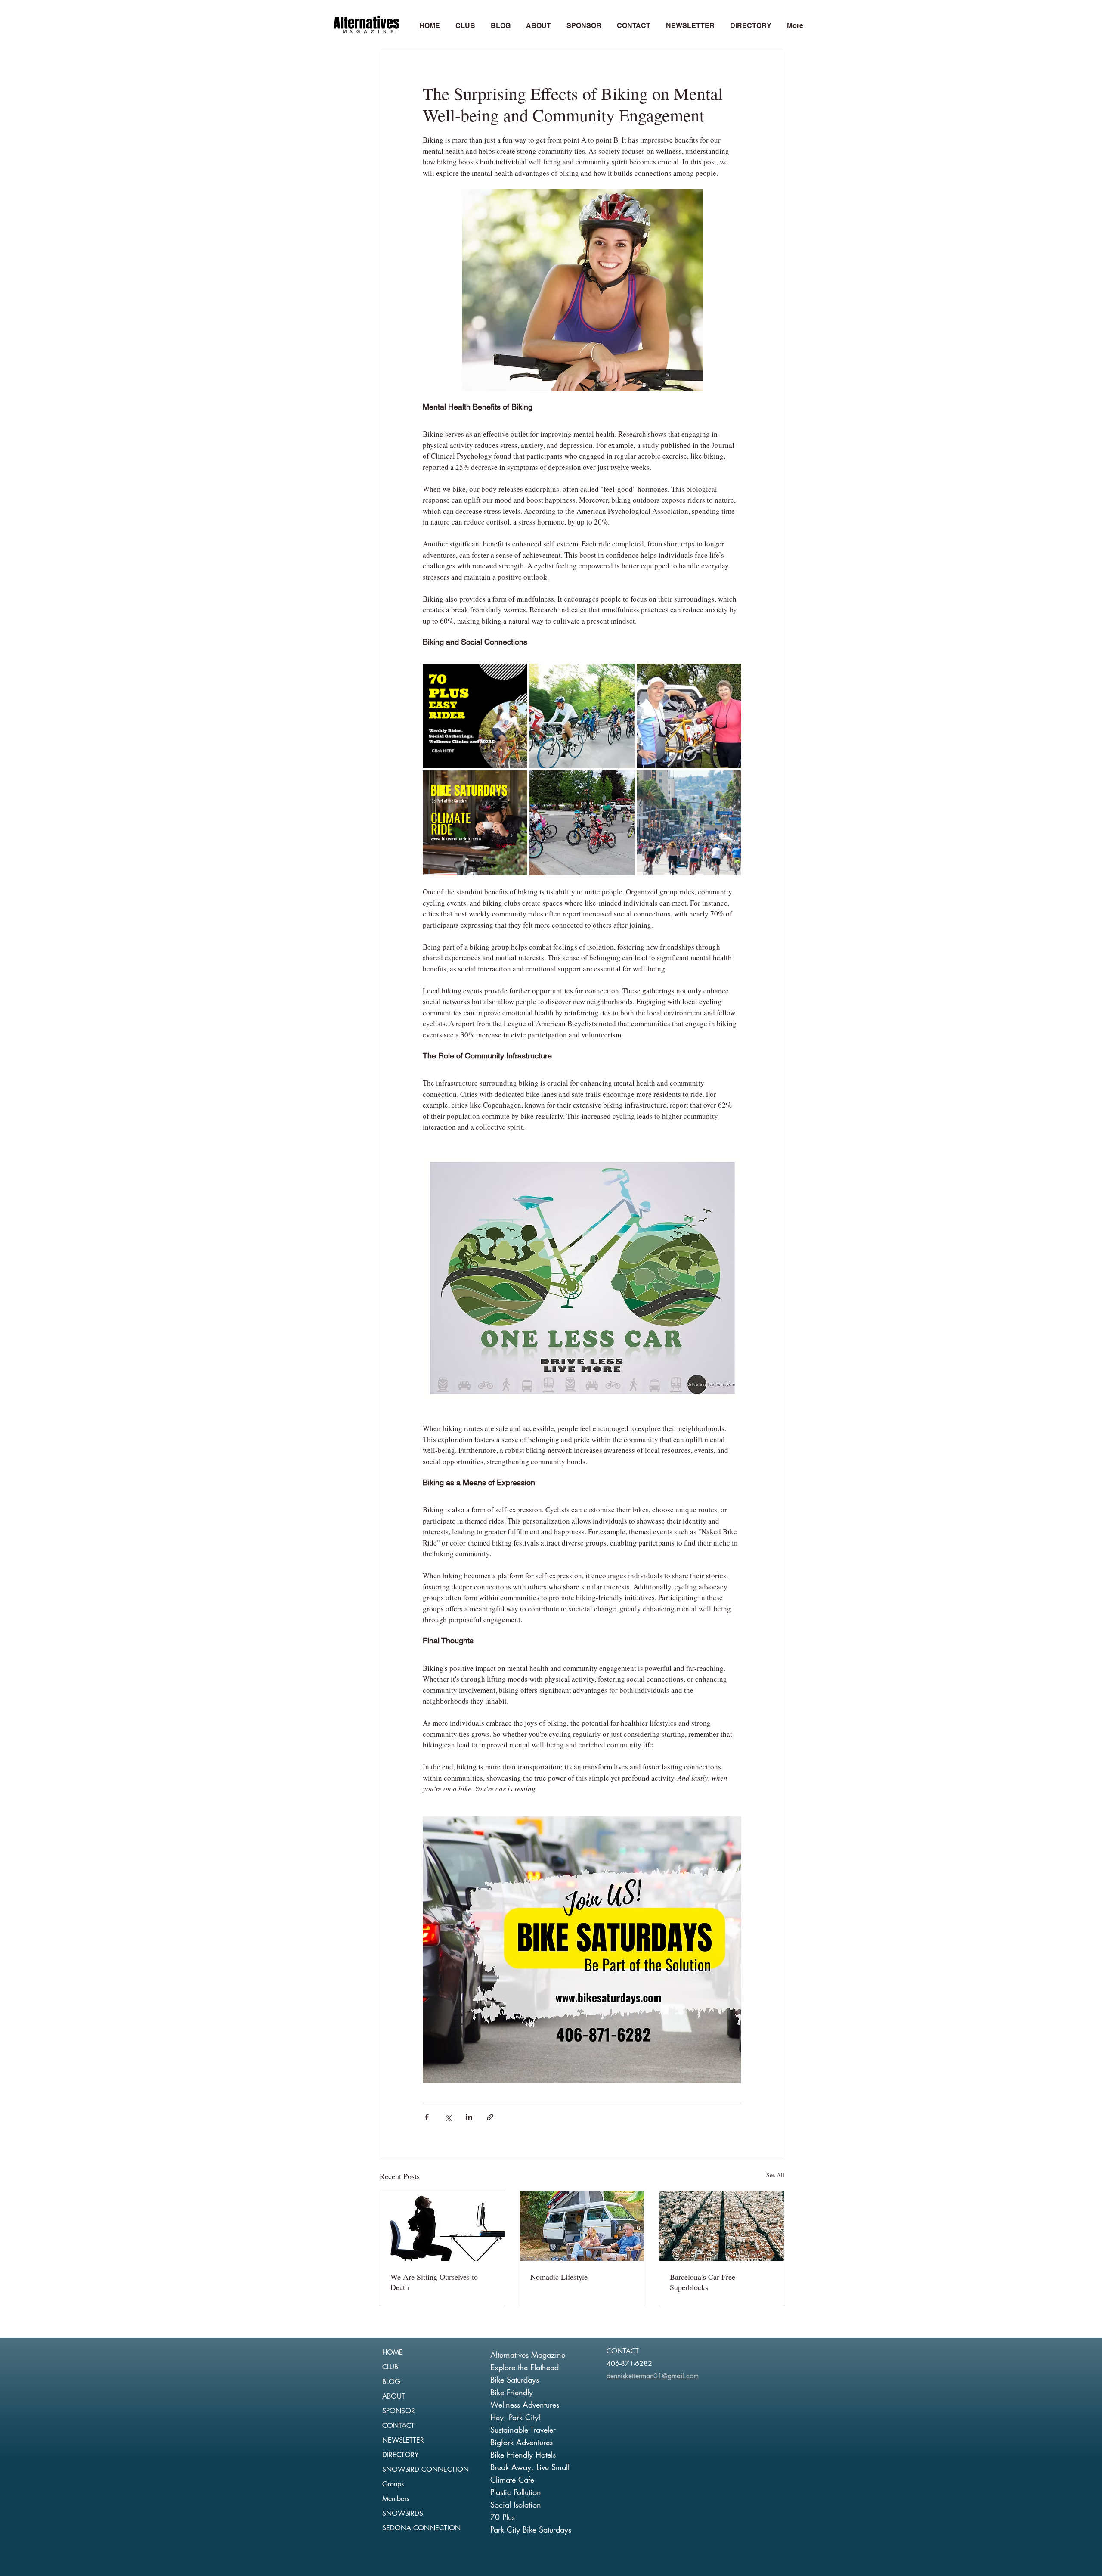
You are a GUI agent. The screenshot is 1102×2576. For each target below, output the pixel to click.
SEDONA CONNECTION (421, 2528)
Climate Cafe (512, 2480)
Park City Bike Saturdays (531, 2529)
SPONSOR (399, 2411)
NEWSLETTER (403, 2440)
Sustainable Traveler (523, 2430)
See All (775, 2175)
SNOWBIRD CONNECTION (426, 2469)
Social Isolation (516, 2505)
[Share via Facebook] (427, 2117)
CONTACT (398, 2425)
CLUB (390, 2367)
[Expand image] (475, 716)
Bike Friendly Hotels (523, 2455)
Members (396, 2499)
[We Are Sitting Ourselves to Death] (442, 2226)
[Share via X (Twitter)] (448, 2117)
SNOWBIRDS (403, 2513)
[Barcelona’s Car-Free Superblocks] (722, 2226)
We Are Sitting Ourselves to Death (434, 2282)
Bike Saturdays (515, 2380)
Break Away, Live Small (530, 2467)
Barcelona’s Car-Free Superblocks (703, 2282)
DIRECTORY (400, 2455)
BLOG (391, 2382)
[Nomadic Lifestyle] (582, 2226)
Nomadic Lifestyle (559, 2277)
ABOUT (394, 2396)
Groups (393, 2484)
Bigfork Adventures (522, 2442)
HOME (393, 2352)
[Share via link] (490, 2117)
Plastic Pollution (516, 2492)
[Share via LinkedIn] (469, 2117)
